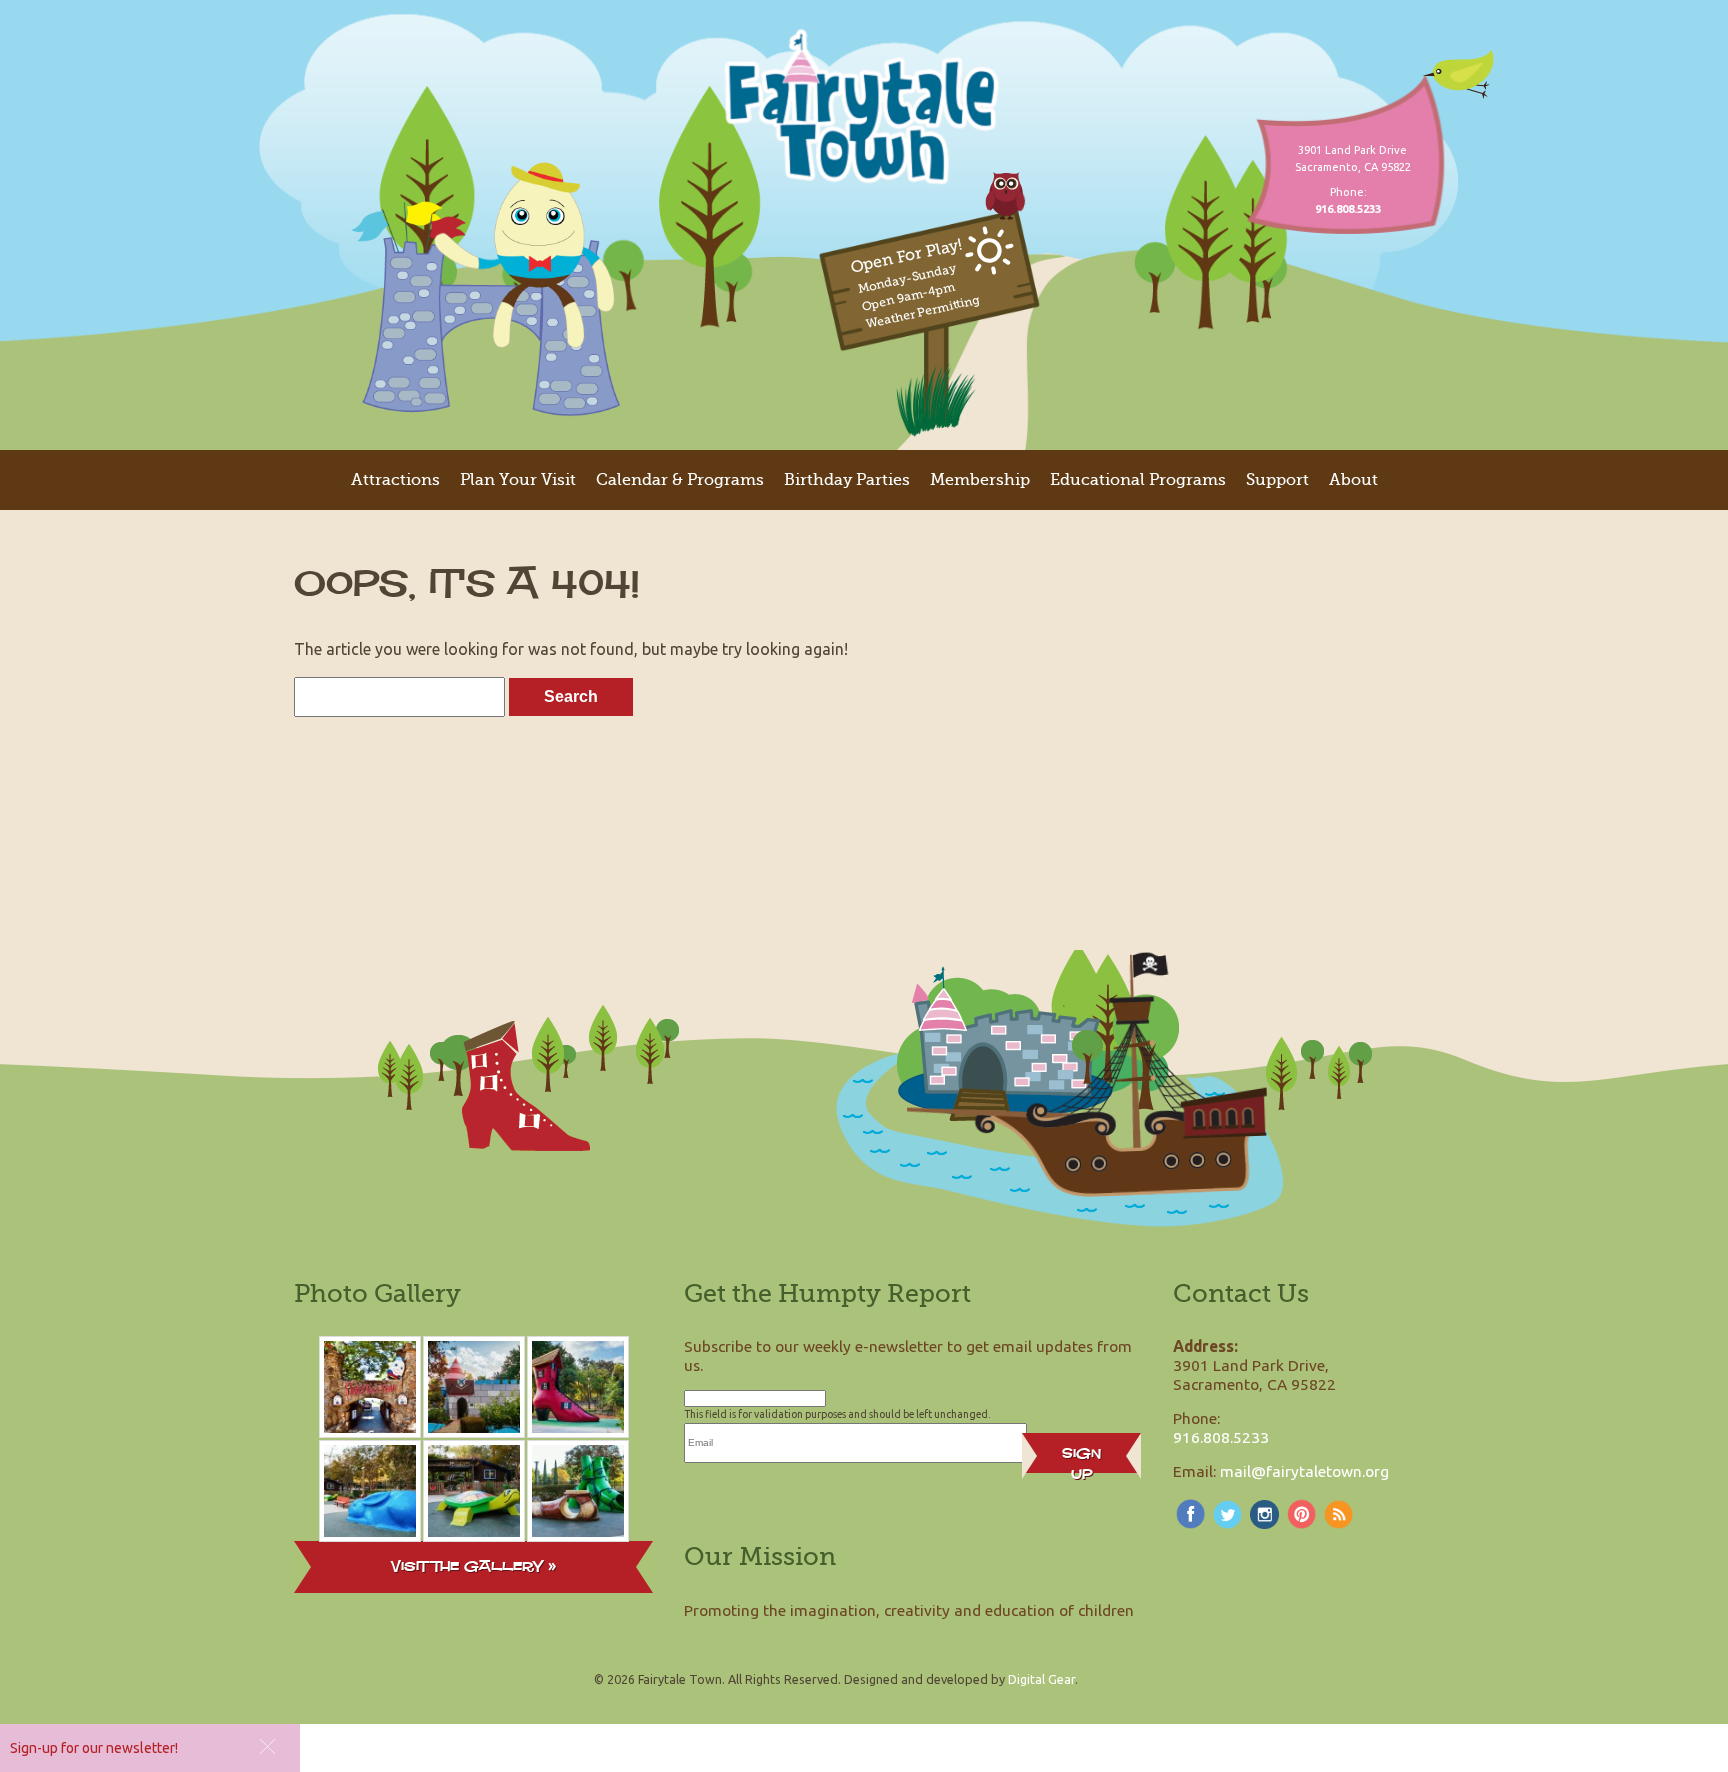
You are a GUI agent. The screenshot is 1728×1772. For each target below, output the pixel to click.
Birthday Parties (847, 480)
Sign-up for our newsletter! (94, 1748)
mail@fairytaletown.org (1304, 1471)
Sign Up (1081, 1458)
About (1353, 480)
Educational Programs (1138, 480)
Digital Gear (1041, 1679)
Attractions (395, 480)
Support (1277, 480)
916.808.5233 (1221, 1437)
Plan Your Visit (518, 480)
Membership (980, 480)
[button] (267, 1746)
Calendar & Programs (680, 480)
